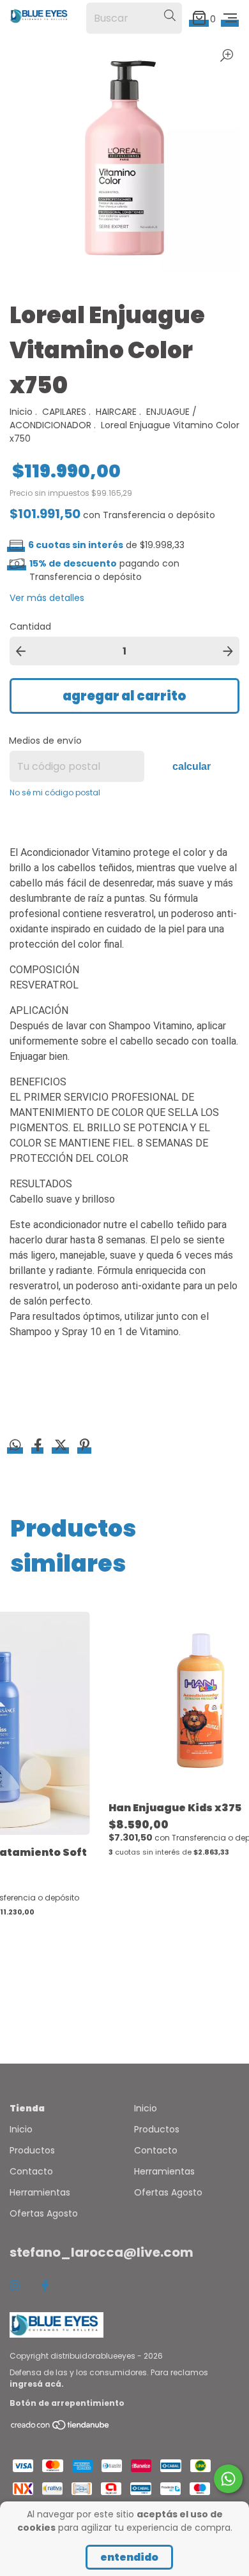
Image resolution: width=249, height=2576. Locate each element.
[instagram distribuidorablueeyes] (15, 2286)
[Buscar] (170, 16)
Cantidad (30, 626)
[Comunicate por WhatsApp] (228, 2479)
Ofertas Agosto (44, 2213)
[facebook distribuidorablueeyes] (45, 2286)
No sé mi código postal (55, 792)
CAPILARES (64, 412)
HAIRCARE (116, 412)
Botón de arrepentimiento (67, 2403)
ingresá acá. (37, 2384)
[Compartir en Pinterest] (85, 1447)
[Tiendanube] (61, 2428)
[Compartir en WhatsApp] (15, 1446)
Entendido (129, 2557)
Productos (32, 2150)
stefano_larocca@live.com (102, 2252)
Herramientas (40, 2192)
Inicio (21, 412)
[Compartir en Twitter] (62, 1447)
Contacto (31, 2171)
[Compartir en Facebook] (39, 1447)
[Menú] (230, 18)
